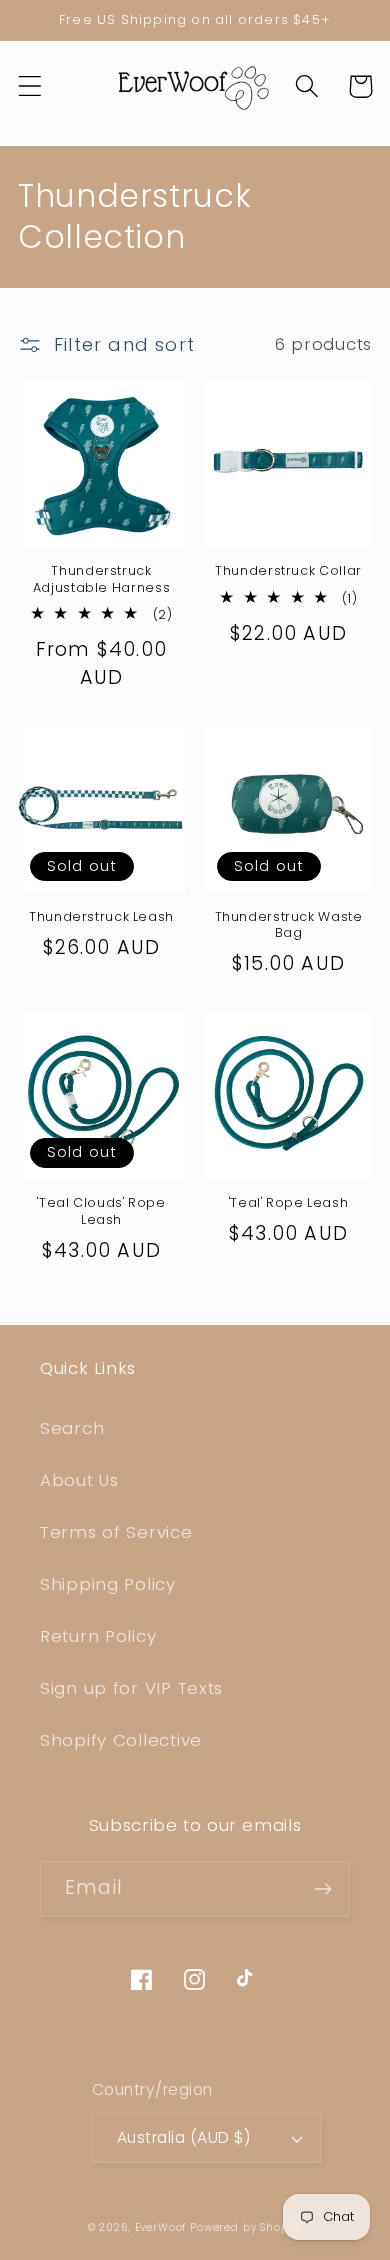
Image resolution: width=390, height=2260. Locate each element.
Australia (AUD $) (183, 2137)
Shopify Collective (121, 1740)
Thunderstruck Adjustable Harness (101, 579)
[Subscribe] (322, 1889)
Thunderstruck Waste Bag (289, 925)
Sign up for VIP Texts (131, 1688)
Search (72, 1428)
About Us (79, 1480)
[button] (30, 86)
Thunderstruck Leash (101, 917)
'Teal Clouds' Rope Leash (101, 1211)
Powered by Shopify (246, 2227)
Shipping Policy (108, 1584)
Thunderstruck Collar (288, 571)
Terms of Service (116, 1532)
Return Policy (98, 1636)
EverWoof (161, 2227)
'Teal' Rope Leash (289, 1203)
